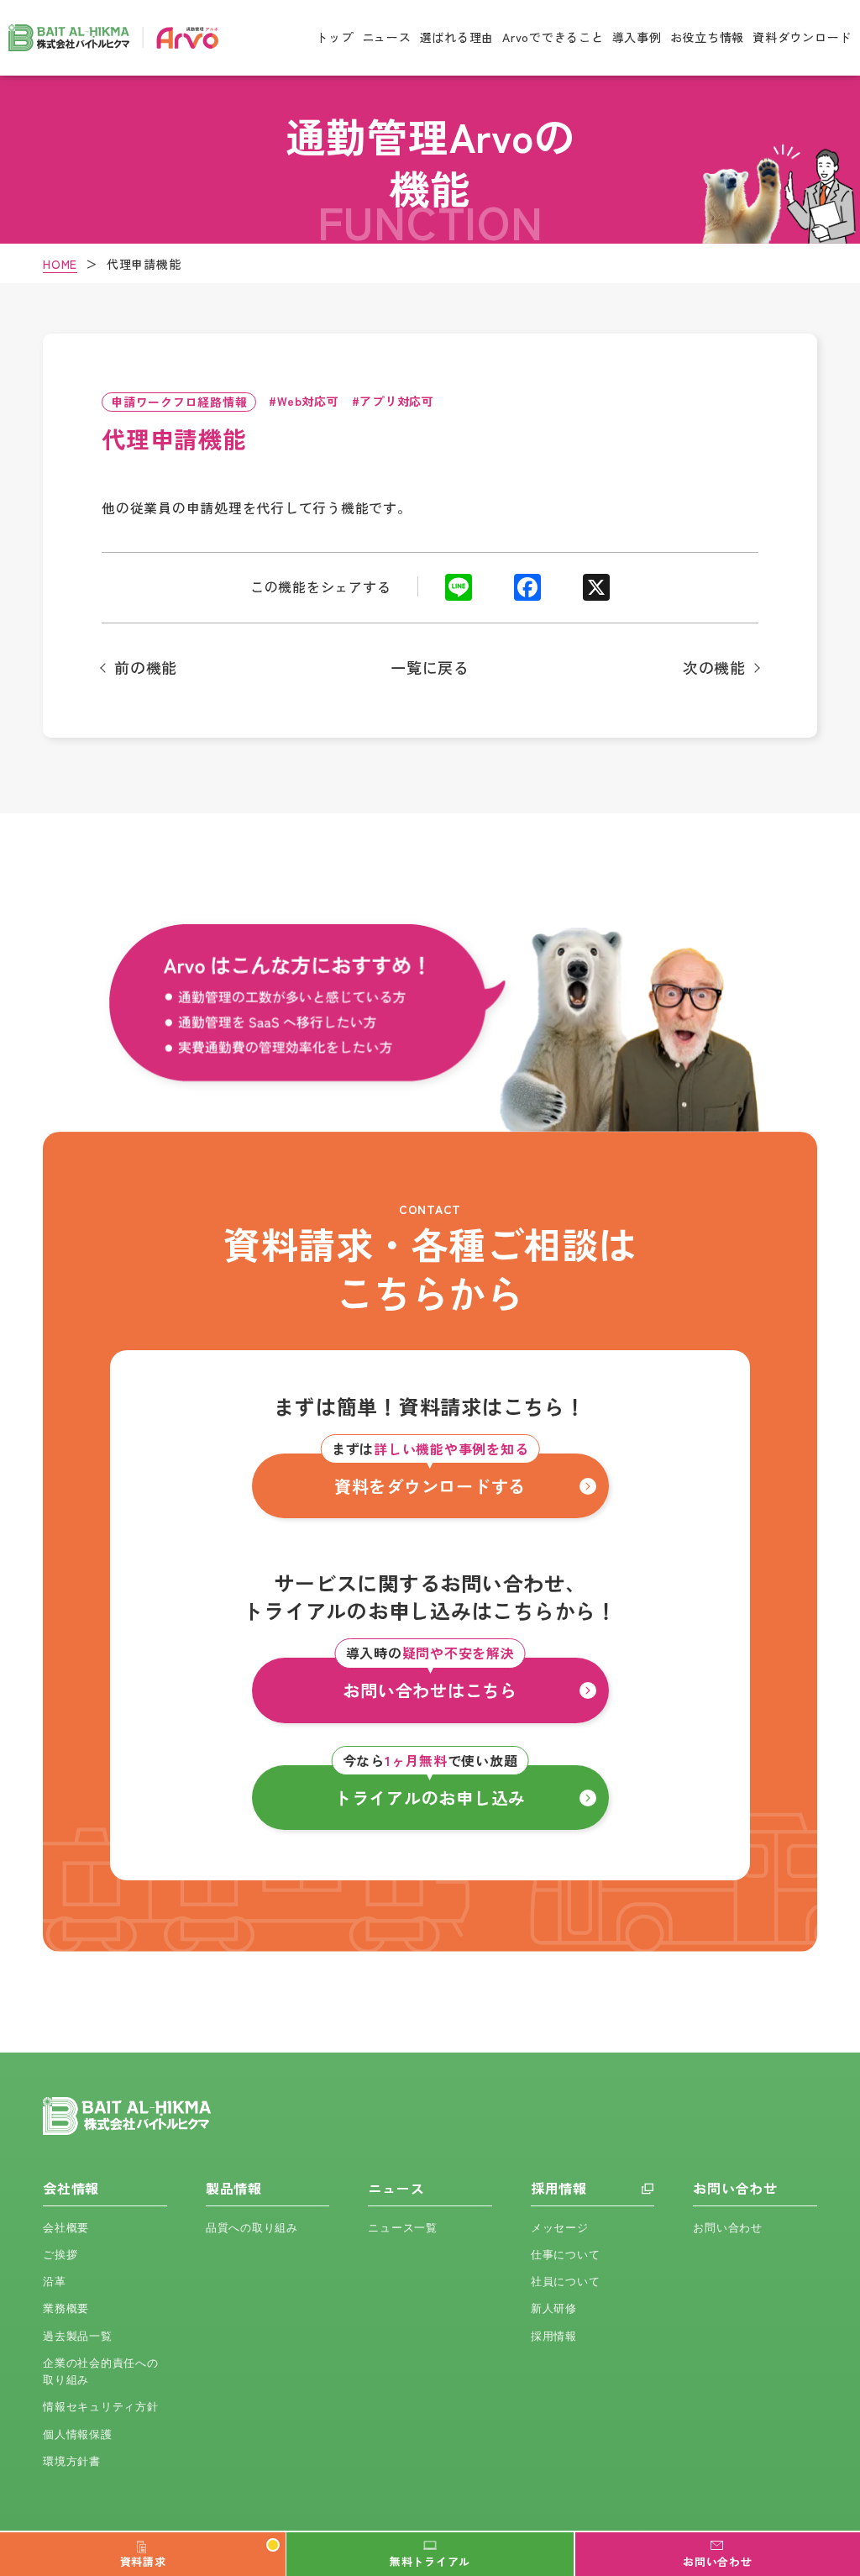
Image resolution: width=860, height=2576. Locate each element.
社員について (566, 2282)
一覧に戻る (430, 667)
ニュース (387, 37)
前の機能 (146, 668)
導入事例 (637, 37)
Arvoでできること (553, 37)
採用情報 (559, 2188)
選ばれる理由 (457, 37)
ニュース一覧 (403, 2228)
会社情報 (71, 2188)
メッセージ (560, 2228)
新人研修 (554, 2308)
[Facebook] (527, 590)
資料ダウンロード (802, 37)
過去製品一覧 (78, 2336)
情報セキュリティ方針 (101, 2407)
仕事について (566, 2255)
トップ (334, 37)
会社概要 (66, 2228)
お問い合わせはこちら (430, 1680)
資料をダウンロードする (430, 1476)
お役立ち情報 (708, 37)
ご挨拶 (60, 2255)
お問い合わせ (735, 2188)
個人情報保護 (78, 2434)
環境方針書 (72, 2461)
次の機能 (714, 668)
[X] (596, 590)
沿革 (55, 2282)
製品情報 (234, 2188)
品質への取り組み (252, 2228)
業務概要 (66, 2308)
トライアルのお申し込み (430, 1787)
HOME (60, 264)
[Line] (459, 590)
